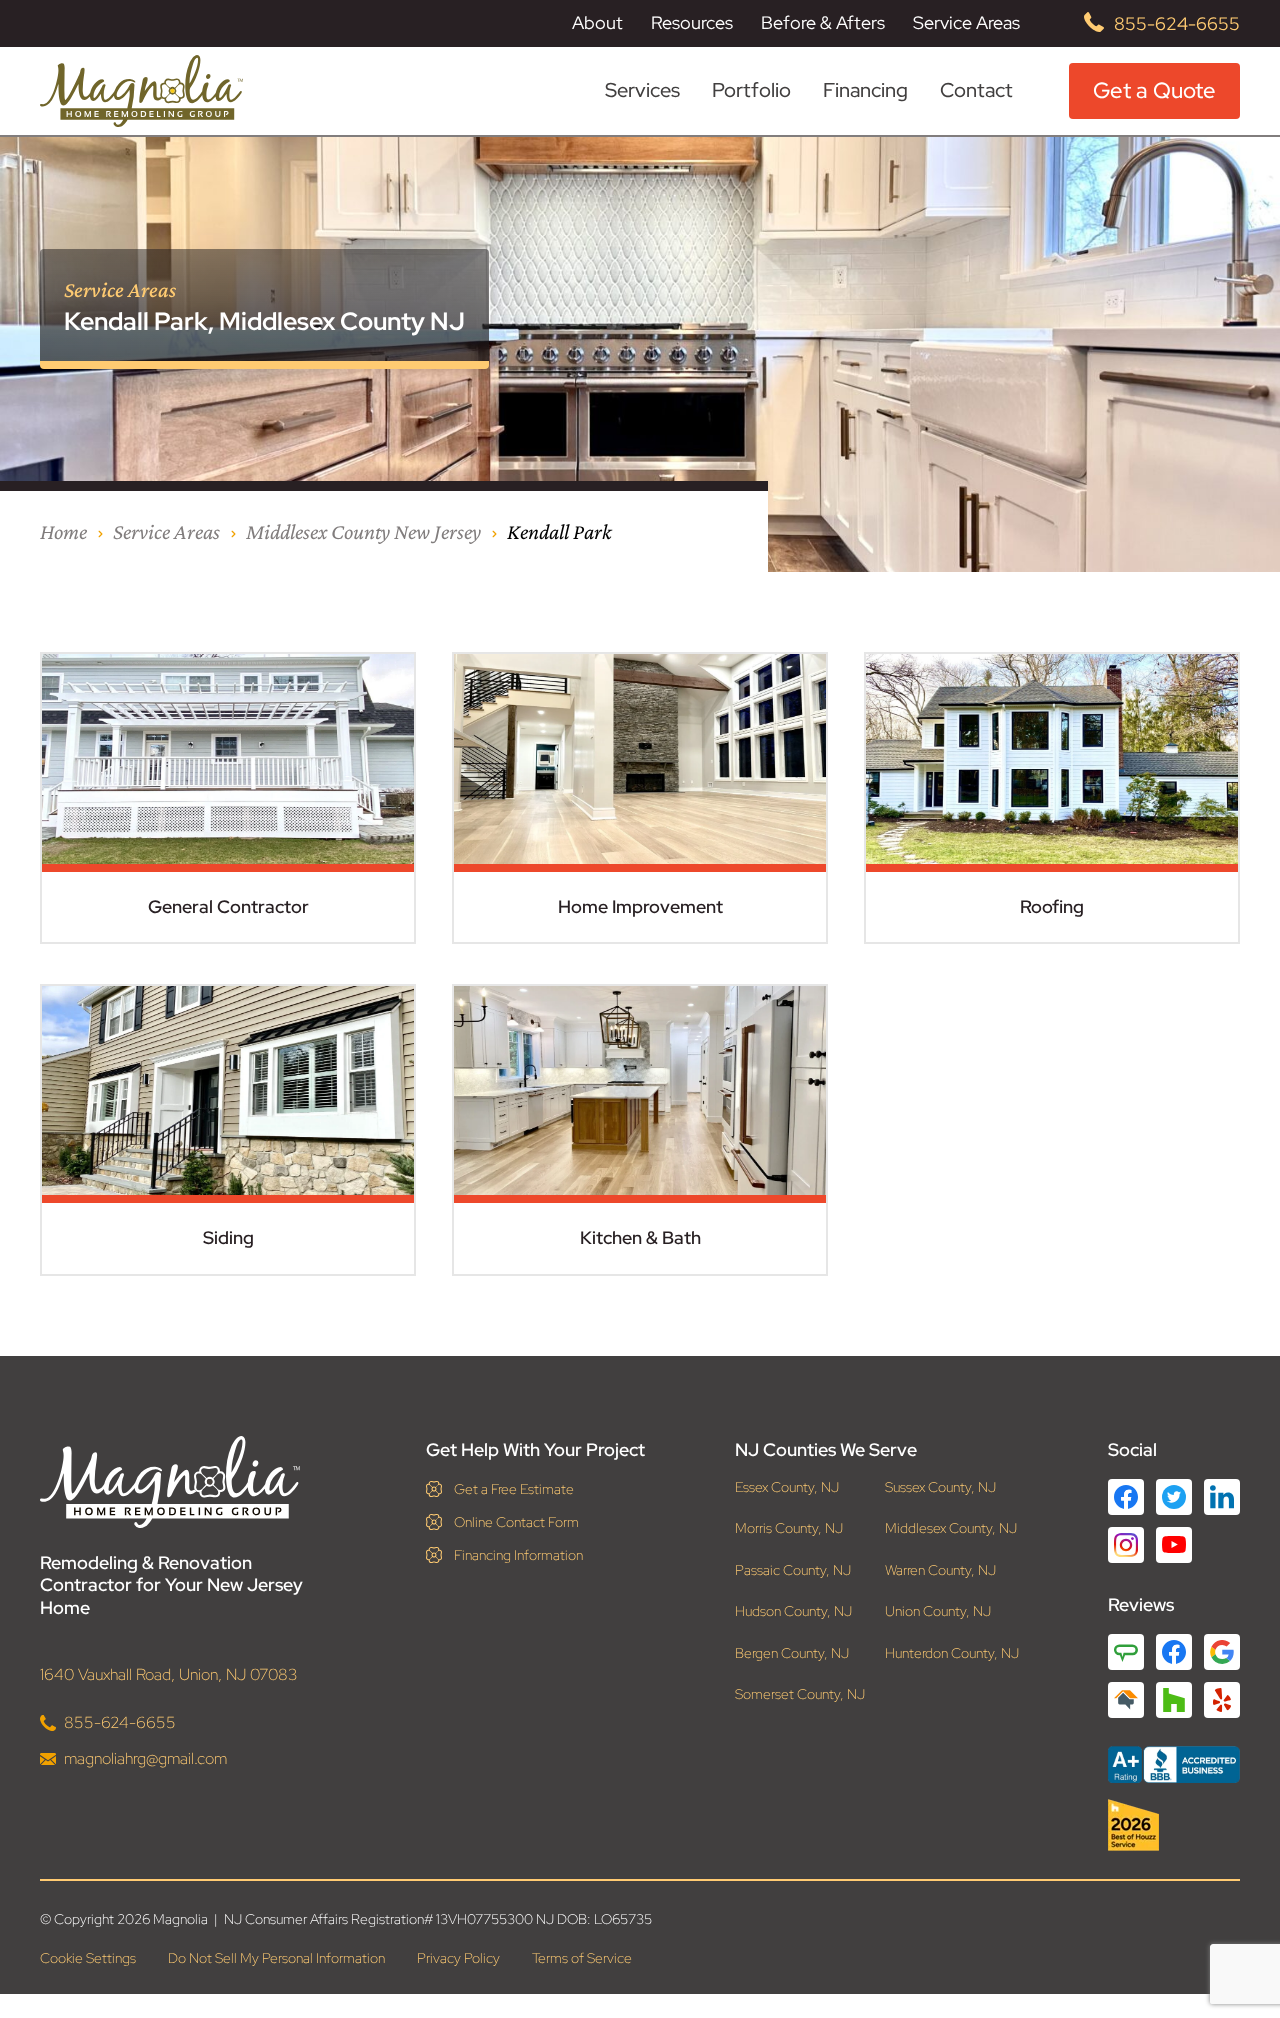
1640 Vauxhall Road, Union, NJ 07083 (169, 1674)
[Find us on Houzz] (1174, 1825)
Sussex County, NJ (940, 1487)
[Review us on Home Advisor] (1126, 1700)
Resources (692, 23)
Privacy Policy (458, 1958)
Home (63, 531)
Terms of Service (582, 1958)
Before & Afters (823, 22)
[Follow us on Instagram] (1126, 1545)
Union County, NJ (938, 1611)
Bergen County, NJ (792, 1653)
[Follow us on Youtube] (1174, 1544)
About (597, 23)
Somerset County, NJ (800, 1694)
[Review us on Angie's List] (1126, 1652)
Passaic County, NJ (793, 1570)
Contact (976, 90)
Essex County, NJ (787, 1487)
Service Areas (966, 23)
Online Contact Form (516, 1522)
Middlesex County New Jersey (363, 531)
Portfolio (751, 90)
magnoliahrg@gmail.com (145, 1758)
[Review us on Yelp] (1222, 1700)
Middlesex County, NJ (951, 1528)
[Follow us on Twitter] (1174, 1497)
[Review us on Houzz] (1174, 1700)
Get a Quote (1154, 90)
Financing (865, 90)
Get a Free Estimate (514, 1489)
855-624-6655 (1177, 23)
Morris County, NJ (789, 1528)
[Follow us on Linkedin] (1222, 1497)
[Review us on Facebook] (1174, 1652)
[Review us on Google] (1222, 1652)
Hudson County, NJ (793, 1611)
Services (642, 90)
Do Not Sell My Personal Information (276, 1958)
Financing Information (518, 1555)
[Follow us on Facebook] (1126, 1497)
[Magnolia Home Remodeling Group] (141, 91)
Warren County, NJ (940, 1570)
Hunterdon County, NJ (952, 1653)
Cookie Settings (88, 1958)
